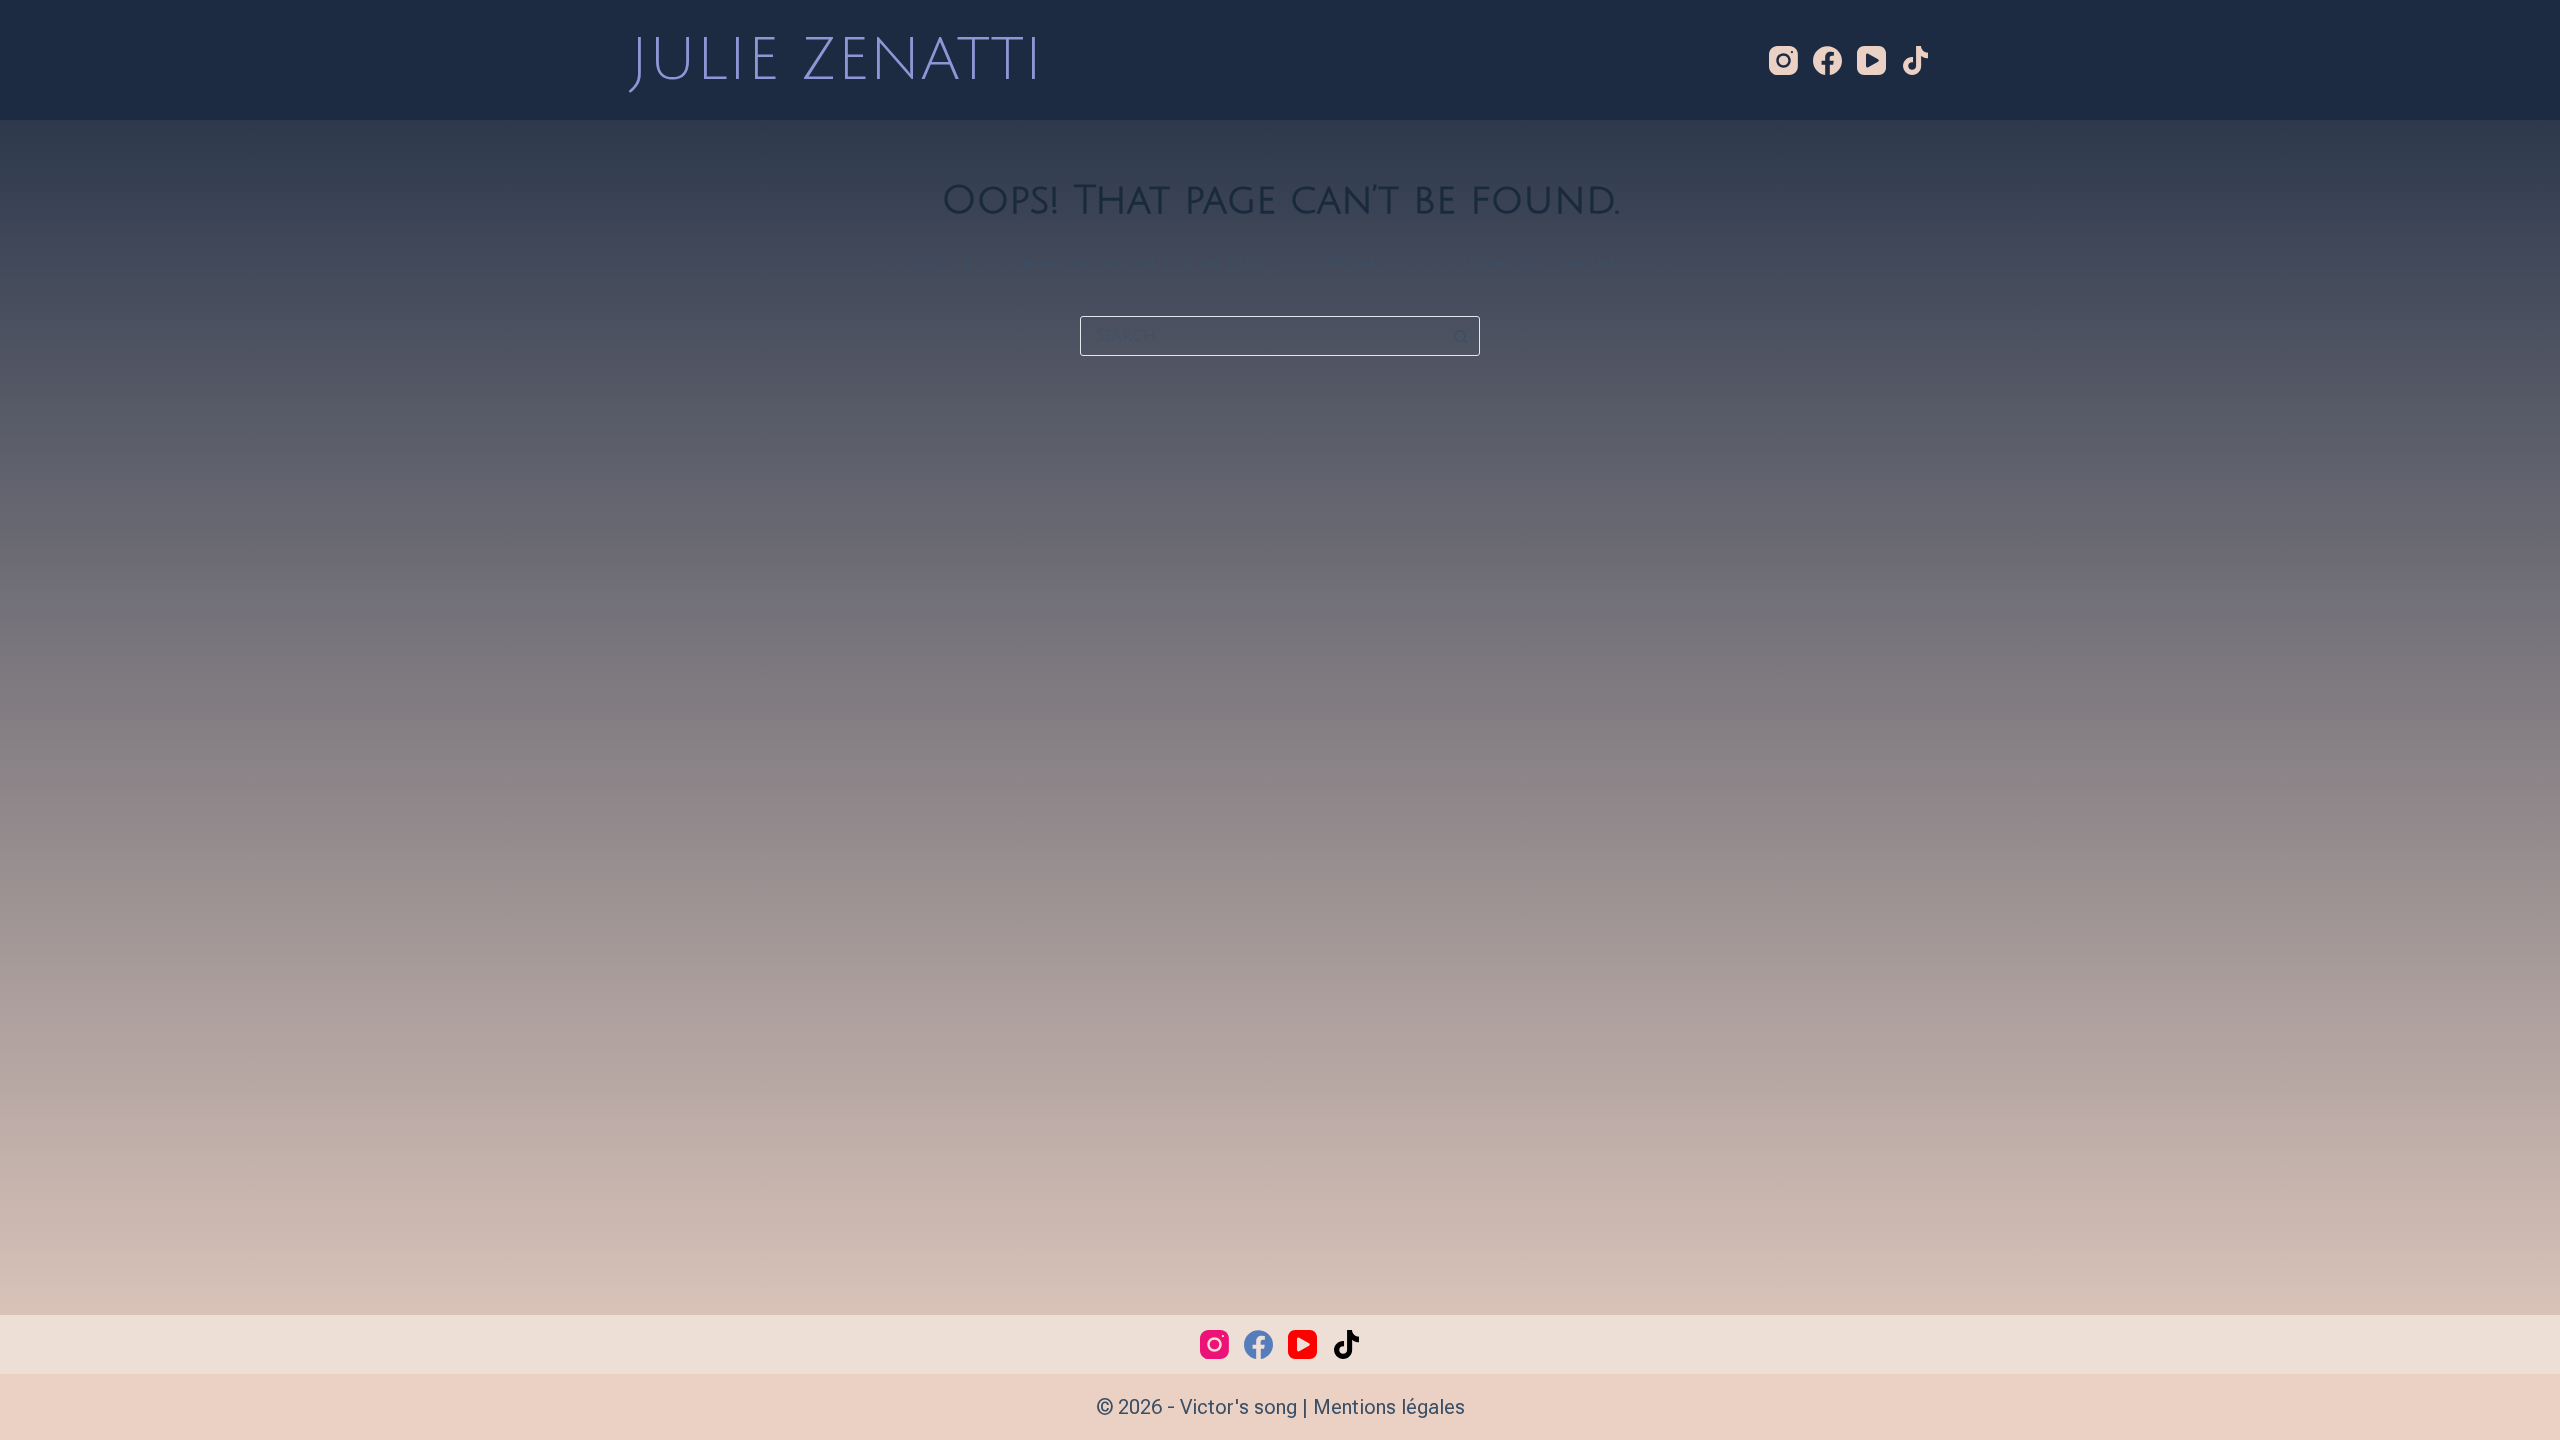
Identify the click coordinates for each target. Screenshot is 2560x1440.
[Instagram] (1783, 60)
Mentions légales (1389, 1407)
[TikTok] (1915, 60)
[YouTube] (1871, 60)
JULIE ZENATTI (836, 60)
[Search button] (1460, 336)
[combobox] (1261, 336)
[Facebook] (1827, 60)
